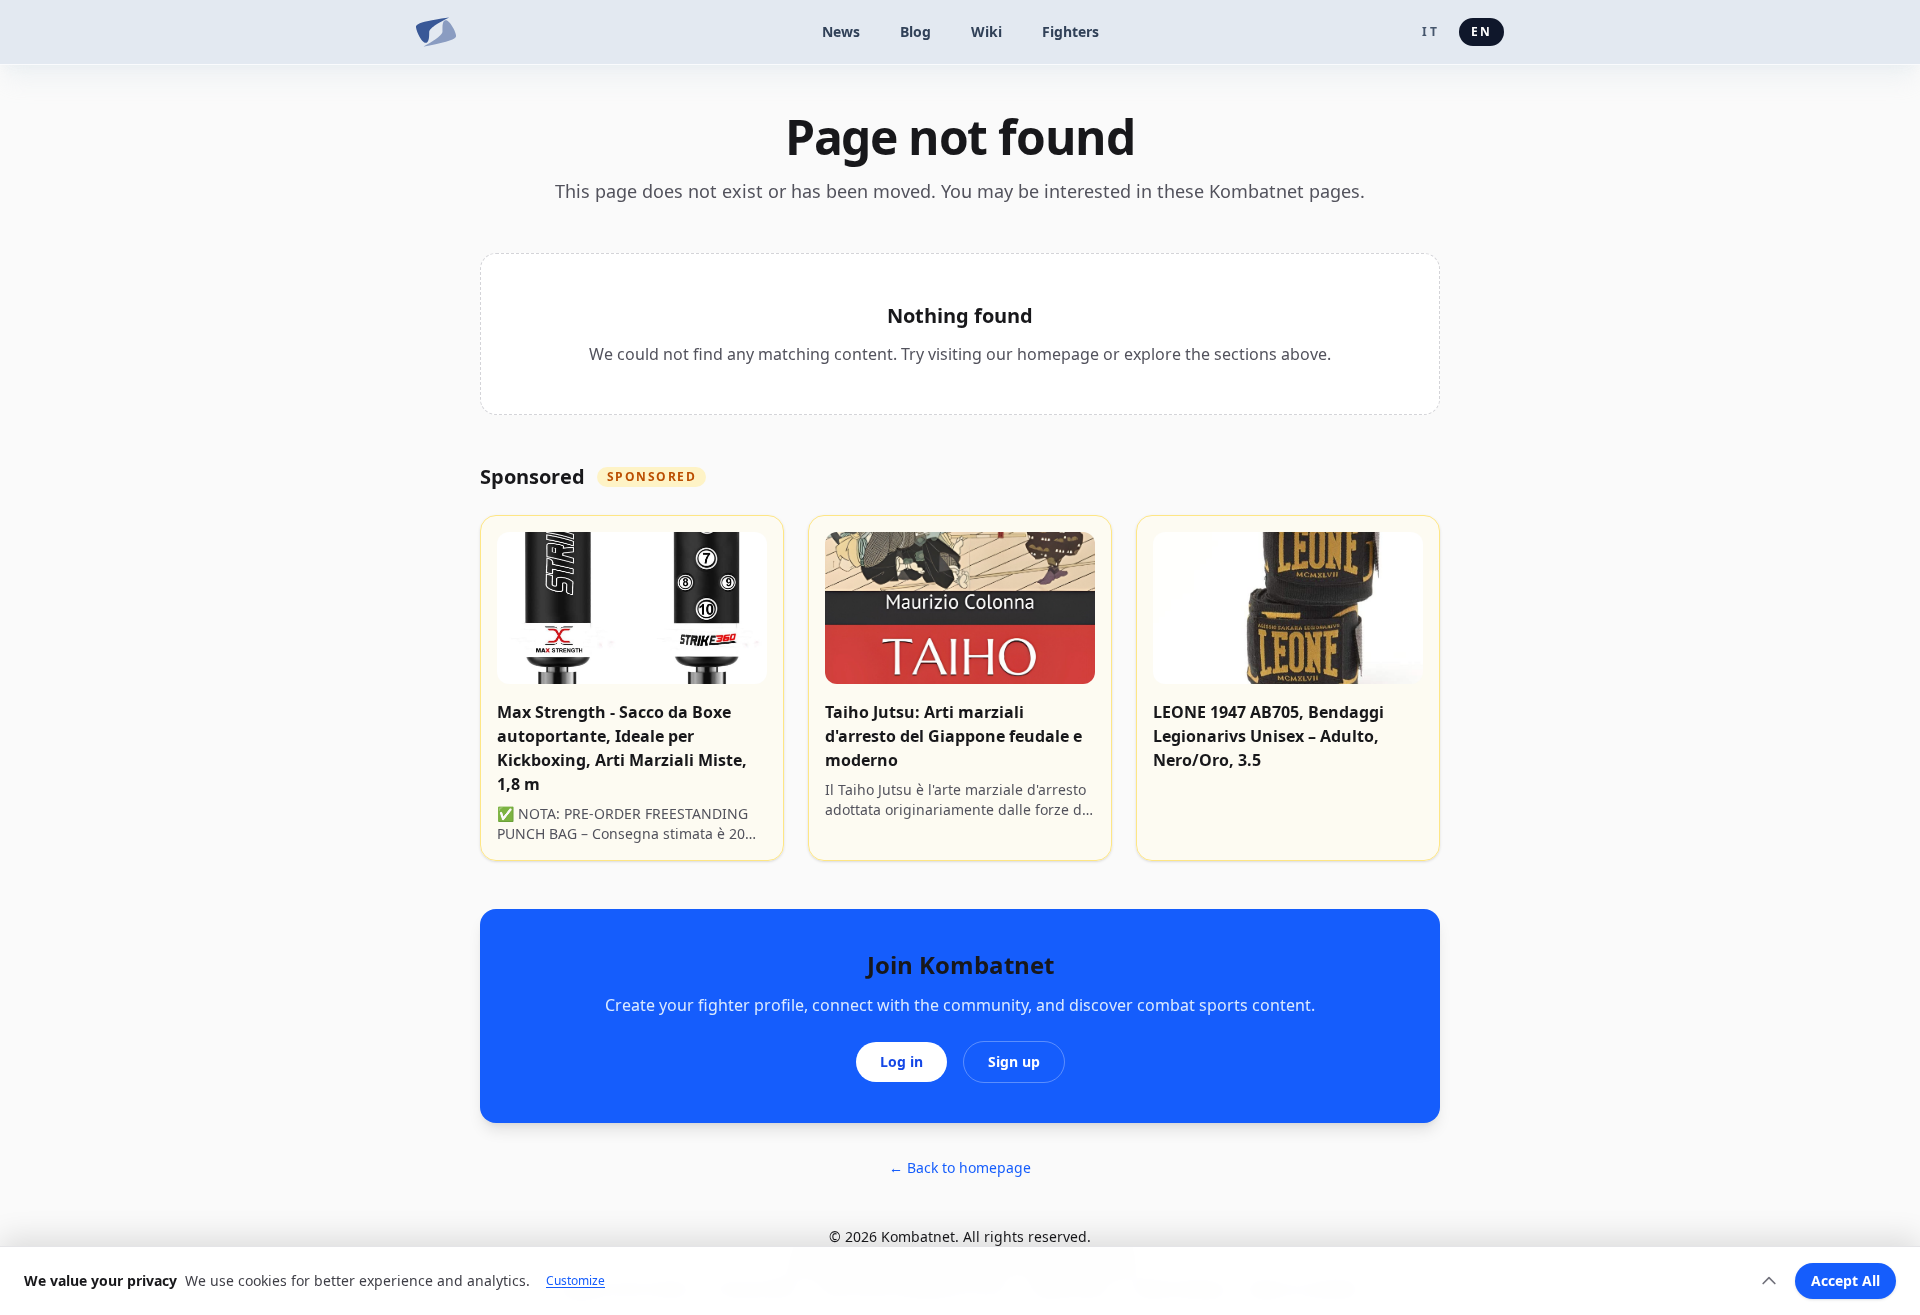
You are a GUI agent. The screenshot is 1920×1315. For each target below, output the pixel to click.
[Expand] (1769, 1281)
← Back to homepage (960, 1167)
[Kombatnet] (436, 32)
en (1481, 31)
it (1430, 31)
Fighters (1070, 31)
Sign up (1014, 1061)
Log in (901, 1061)
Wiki (986, 31)
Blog (915, 31)
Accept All (1845, 1280)
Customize (575, 1281)
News (841, 31)
